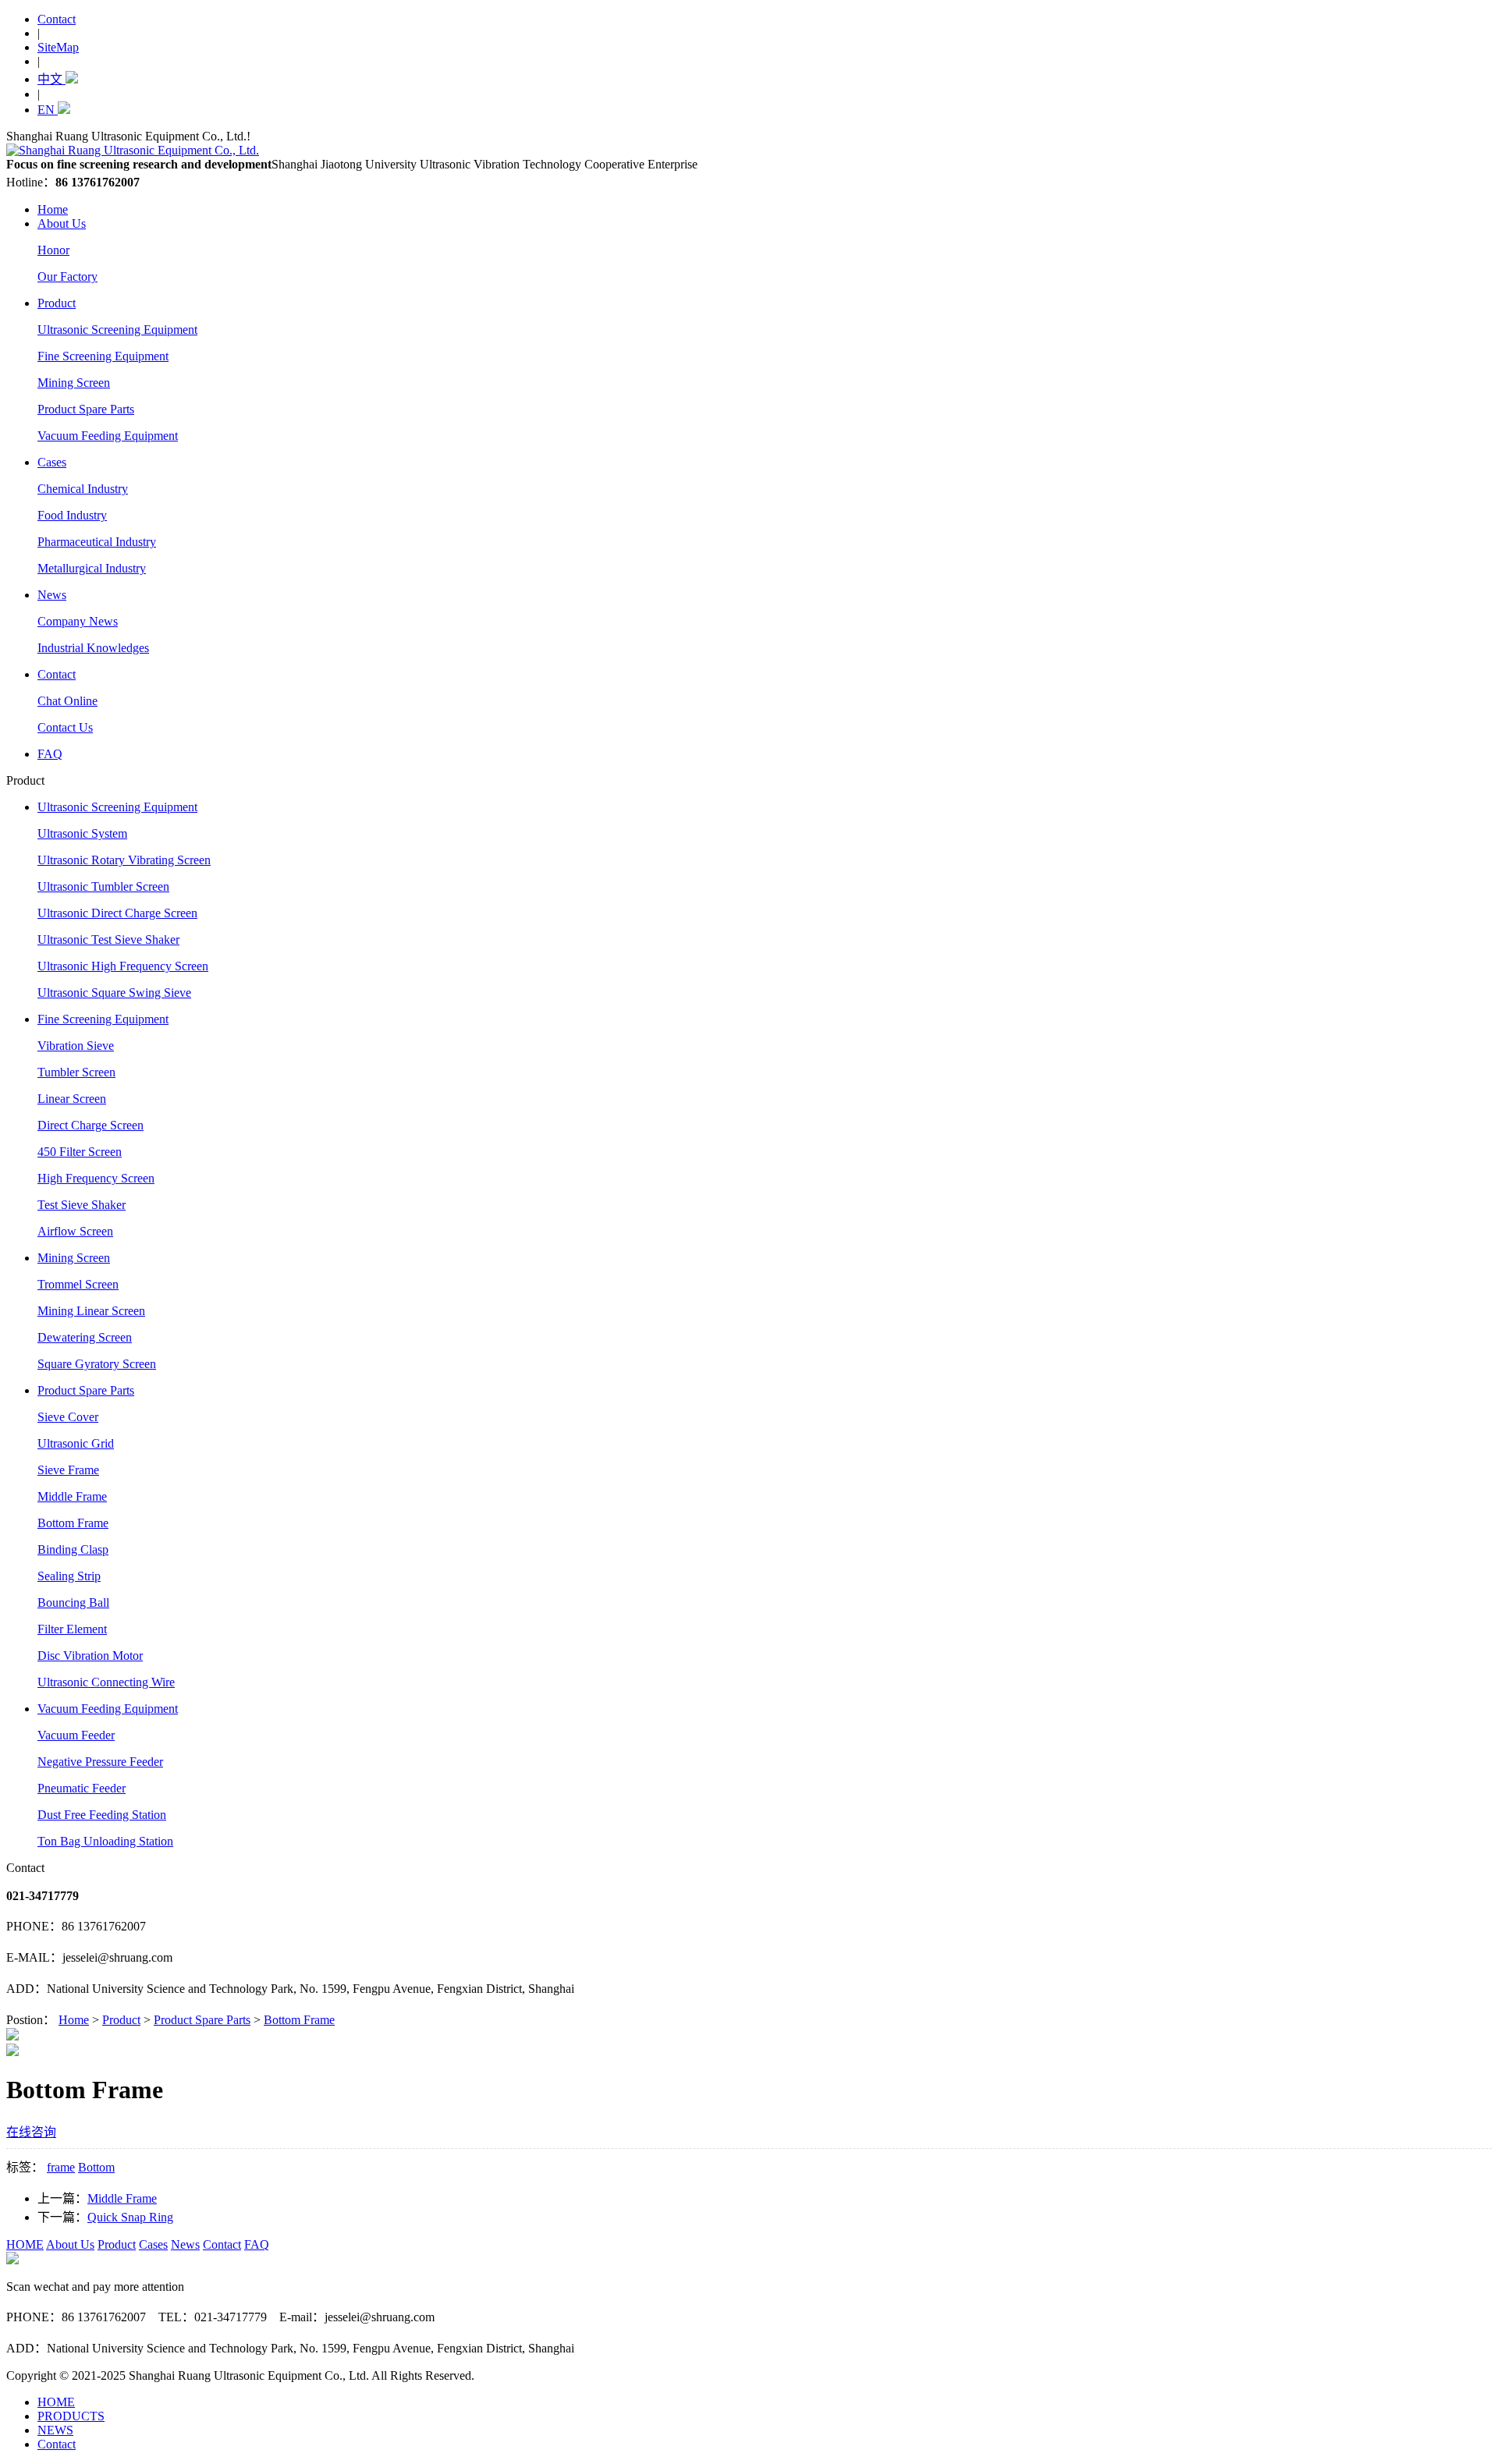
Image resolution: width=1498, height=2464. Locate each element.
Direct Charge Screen (91, 1125)
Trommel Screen (78, 1284)
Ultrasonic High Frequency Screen (123, 966)
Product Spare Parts (86, 409)
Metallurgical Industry (92, 568)
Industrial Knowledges (93, 648)
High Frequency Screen (96, 1178)
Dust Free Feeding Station (102, 1815)
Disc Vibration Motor (90, 1656)
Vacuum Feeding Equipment (108, 436)
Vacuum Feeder (76, 1735)
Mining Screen (74, 383)
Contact (57, 19)
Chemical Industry (83, 489)
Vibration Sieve (76, 1046)
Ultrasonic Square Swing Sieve (114, 993)
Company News (78, 621)
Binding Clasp (73, 1549)
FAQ (50, 754)
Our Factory (67, 277)
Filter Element (72, 1629)
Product (57, 303)
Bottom (96, 2167)
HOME (25, 2244)
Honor (53, 250)
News (52, 595)
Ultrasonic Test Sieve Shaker (108, 940)
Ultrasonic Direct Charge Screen (117, 913)
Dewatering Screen (85, 1337)
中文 (51, 79)
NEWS (55, 2430)
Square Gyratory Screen (97, 1364)
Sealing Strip (69, 1576)
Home (53, 209)
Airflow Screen (75, 1231)
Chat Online (67, 701)
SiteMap (58, 47)
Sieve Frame (68, 1470)
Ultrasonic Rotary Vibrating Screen (124, 860)
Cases (52, 462)
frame (61, 2167)
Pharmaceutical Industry (97, 542)
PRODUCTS (71, 2416)
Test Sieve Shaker (82, 1205)
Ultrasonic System (82, 833)
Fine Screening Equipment (103, 356)
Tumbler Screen (76, 1072)
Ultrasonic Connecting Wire (106, 1682)
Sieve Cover (68, 1417)
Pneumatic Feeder (82, 1788)
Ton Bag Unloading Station (105, 1841)
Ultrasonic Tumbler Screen (103, 886)
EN (48, 110)
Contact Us (65, 727)
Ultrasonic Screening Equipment (117, 330)
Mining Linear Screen (91, 1311)
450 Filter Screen (80, 1152)
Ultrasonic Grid (76, 1443)
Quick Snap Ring (130, 2217)
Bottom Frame (73, 1523)
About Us (62, 223)
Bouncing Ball (73, 1602)
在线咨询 (31, 2132)
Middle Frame (72, 1496)
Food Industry (72, 515)
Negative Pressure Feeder (100, 1762)
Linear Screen (72, 1099)
